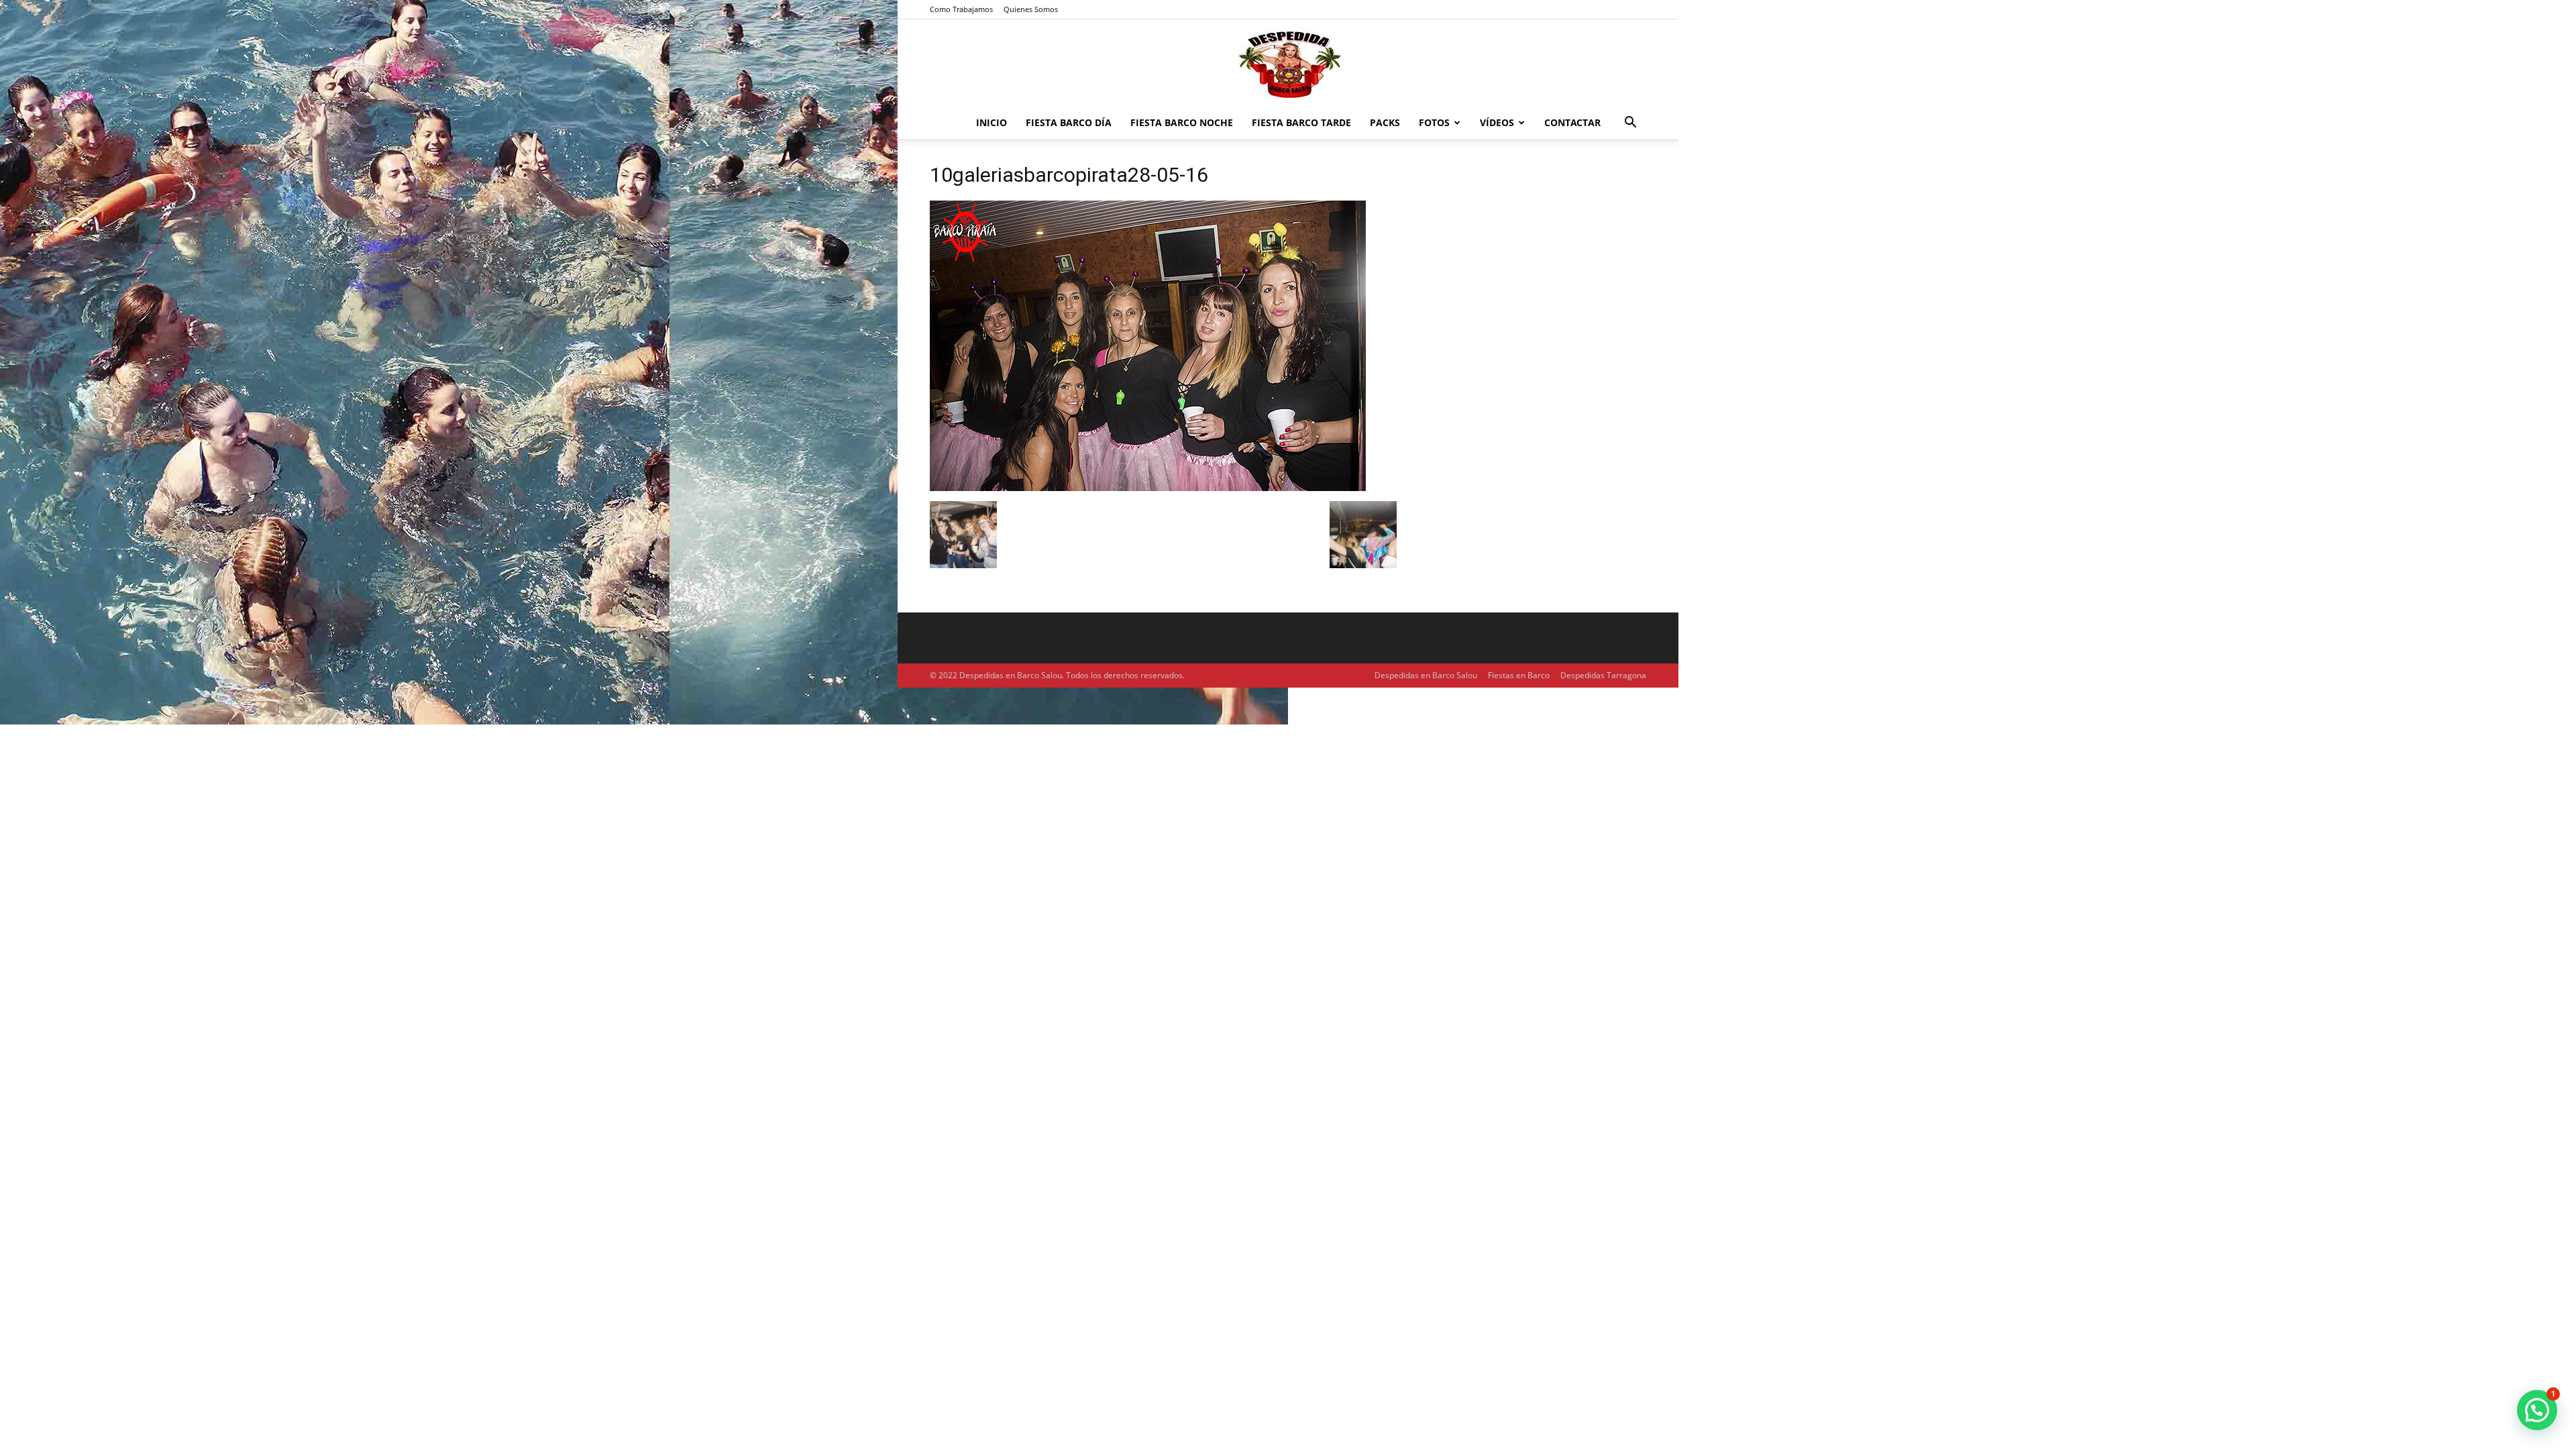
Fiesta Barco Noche (1182, 122)
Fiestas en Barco (1519, 675)
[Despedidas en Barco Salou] (1288, 64)
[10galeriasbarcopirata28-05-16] (1148, 487)
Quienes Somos (1031, 9)
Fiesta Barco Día (1069, 122)
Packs (1385, 122)
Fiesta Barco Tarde (1301, 122)
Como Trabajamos (961, 9)
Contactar (1572, 122)
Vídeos (1497, 122)
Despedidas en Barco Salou (1426, 675)
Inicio (991, 122)
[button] (1630, 124)
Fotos (1434, 122)
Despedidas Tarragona (1603, 675)
